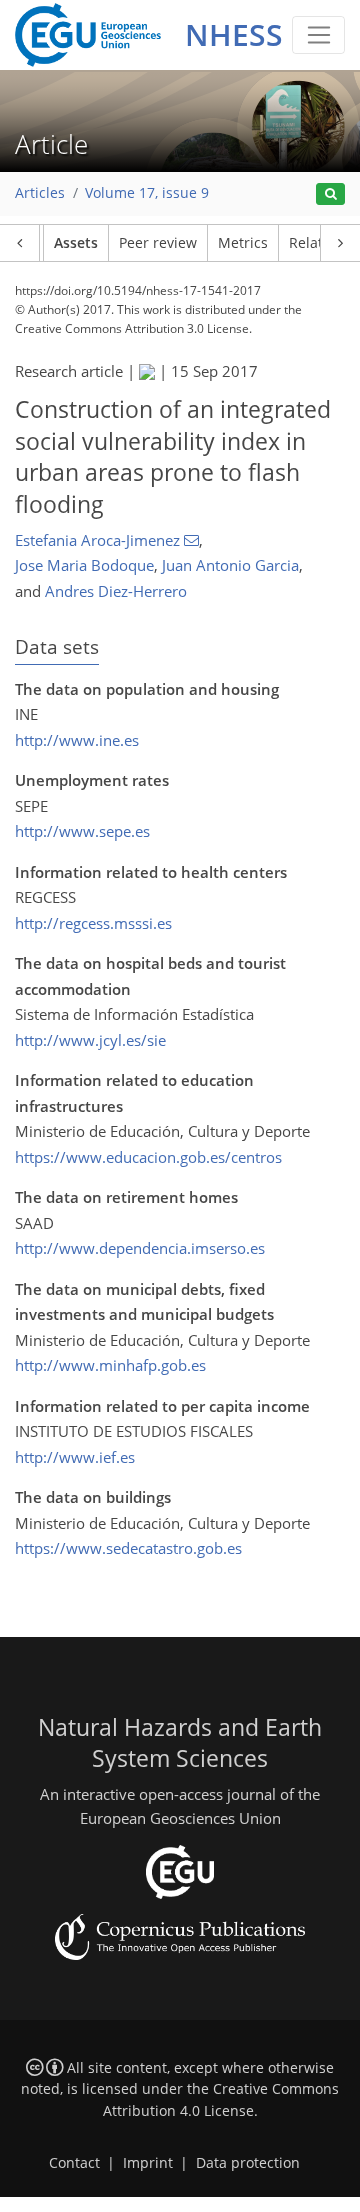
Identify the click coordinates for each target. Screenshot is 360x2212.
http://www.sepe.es (82, 831)
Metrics (243, 243)
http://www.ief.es (75, 1457)
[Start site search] (330, 194)
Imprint (148, 2163)
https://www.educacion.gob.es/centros (148, 1157)
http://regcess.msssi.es (93, 923)
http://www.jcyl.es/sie (90, 1040)
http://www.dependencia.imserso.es (140, 1248)
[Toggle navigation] (318, 35)
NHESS (234, 34)
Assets (76, 243)
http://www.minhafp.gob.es (110, 1365)
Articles (40, 193)
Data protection (248, 2163)
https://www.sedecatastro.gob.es (128, 1548)
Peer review (158, 243)
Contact (74, 2163)
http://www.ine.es (77, 740)
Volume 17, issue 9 (147, 193)
